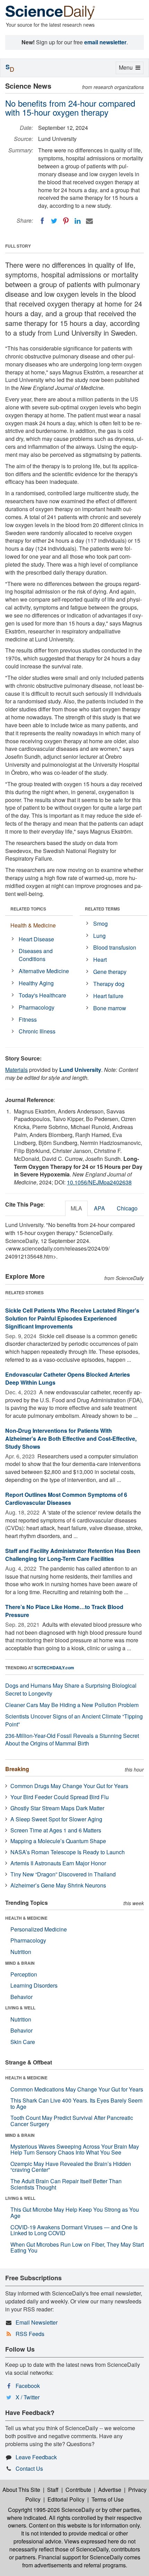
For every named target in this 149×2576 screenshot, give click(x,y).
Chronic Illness (37, 1031)
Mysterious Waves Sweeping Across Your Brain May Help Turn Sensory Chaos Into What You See (75, 2149)
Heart (100, 960)
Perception (24, 1974)
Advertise (110, 2490)
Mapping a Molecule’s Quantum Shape (58, 1841)
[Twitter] (54, 221)
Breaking (17, 1769)
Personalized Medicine (39, 1929)
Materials (16, 1070)
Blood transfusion (115, 947)
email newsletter (105, 42)
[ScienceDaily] (50, 12)
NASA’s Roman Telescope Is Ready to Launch (68, 1852)
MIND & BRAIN (20, 1963)
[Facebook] (42, 221)
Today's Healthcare (42, 995)
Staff (53, 2490)
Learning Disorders (34, 1985)
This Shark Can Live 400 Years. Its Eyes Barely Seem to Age (76, 2103)
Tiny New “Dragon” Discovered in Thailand (63, 1874)
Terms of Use (108, 2499)
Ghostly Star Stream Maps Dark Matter (57, 1808)
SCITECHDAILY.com (54, 1668)
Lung (99, 936)
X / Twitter (28, 2397)
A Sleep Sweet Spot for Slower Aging (56, 1819)
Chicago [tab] (127, 1208)
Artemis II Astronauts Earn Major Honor (58, 1863)
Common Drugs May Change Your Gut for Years (69, 1786)
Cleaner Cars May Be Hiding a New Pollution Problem (72, 1705)
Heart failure (108, 996)
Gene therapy (110, 972)
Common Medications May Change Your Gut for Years (77, 2089)
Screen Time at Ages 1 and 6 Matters (56, 1830)
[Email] (89, 221)
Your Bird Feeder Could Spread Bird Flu (60, 1797)
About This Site (21, 2490)
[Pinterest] (66, 221)
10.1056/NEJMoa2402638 (99, 1182)
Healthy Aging (36, 983)
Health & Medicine (33, 925)
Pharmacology (37, 1007)
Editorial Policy (66, 2499)
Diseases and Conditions (36, 955)
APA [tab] (99, 1208)
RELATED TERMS (102, 909)
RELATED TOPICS (28, 909)
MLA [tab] (76, 1208)
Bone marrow (110, 1008)
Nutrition (21, 1952)
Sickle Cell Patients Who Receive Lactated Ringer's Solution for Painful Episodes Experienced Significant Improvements (72, 1318)
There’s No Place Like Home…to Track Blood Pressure (64, 1611)
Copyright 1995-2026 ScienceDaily (51, 2510)
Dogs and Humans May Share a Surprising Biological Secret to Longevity (71, 1689)
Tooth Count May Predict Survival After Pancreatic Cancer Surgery (72, 2121)
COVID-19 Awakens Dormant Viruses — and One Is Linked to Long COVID (74, 2230)
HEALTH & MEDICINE (26, 1918)
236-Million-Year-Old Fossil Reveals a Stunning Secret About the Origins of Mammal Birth (72, 1740)
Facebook (28, 2386)
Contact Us (29, 2468)
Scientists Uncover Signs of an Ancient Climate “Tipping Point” (74, 1720)
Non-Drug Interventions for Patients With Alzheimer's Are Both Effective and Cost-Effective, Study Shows (71, 1438)
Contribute (78, 2490)
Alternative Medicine (44, 971)
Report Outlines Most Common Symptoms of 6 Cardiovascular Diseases (66, 1499)
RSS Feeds (30, 2334)
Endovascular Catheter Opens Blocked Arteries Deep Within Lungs (68, 1378)
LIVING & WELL (20, 2008)
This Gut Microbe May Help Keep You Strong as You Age (75, 2213)
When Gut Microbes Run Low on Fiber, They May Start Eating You (77, 2248)
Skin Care (23, 2042)
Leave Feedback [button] (36, 2457)
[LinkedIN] (78, 221)
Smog (100, 923)
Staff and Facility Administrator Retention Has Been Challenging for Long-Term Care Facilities (73, 1555)
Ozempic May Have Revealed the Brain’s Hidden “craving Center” (71, 2167)
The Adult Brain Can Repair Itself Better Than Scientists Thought (66, 2184)
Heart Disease (36, 939)
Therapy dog (109, 984)
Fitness (28, 1019)
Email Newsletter (37, 2322)
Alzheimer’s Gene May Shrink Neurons (58, 1885)
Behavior (21, 1997)
